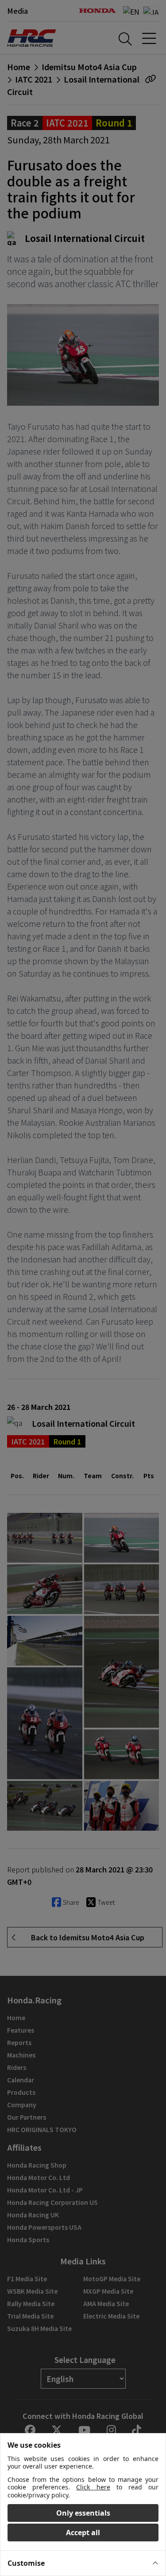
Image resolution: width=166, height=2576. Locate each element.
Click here (93, 2487)
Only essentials (83, 2513)
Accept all (83, 2532)
